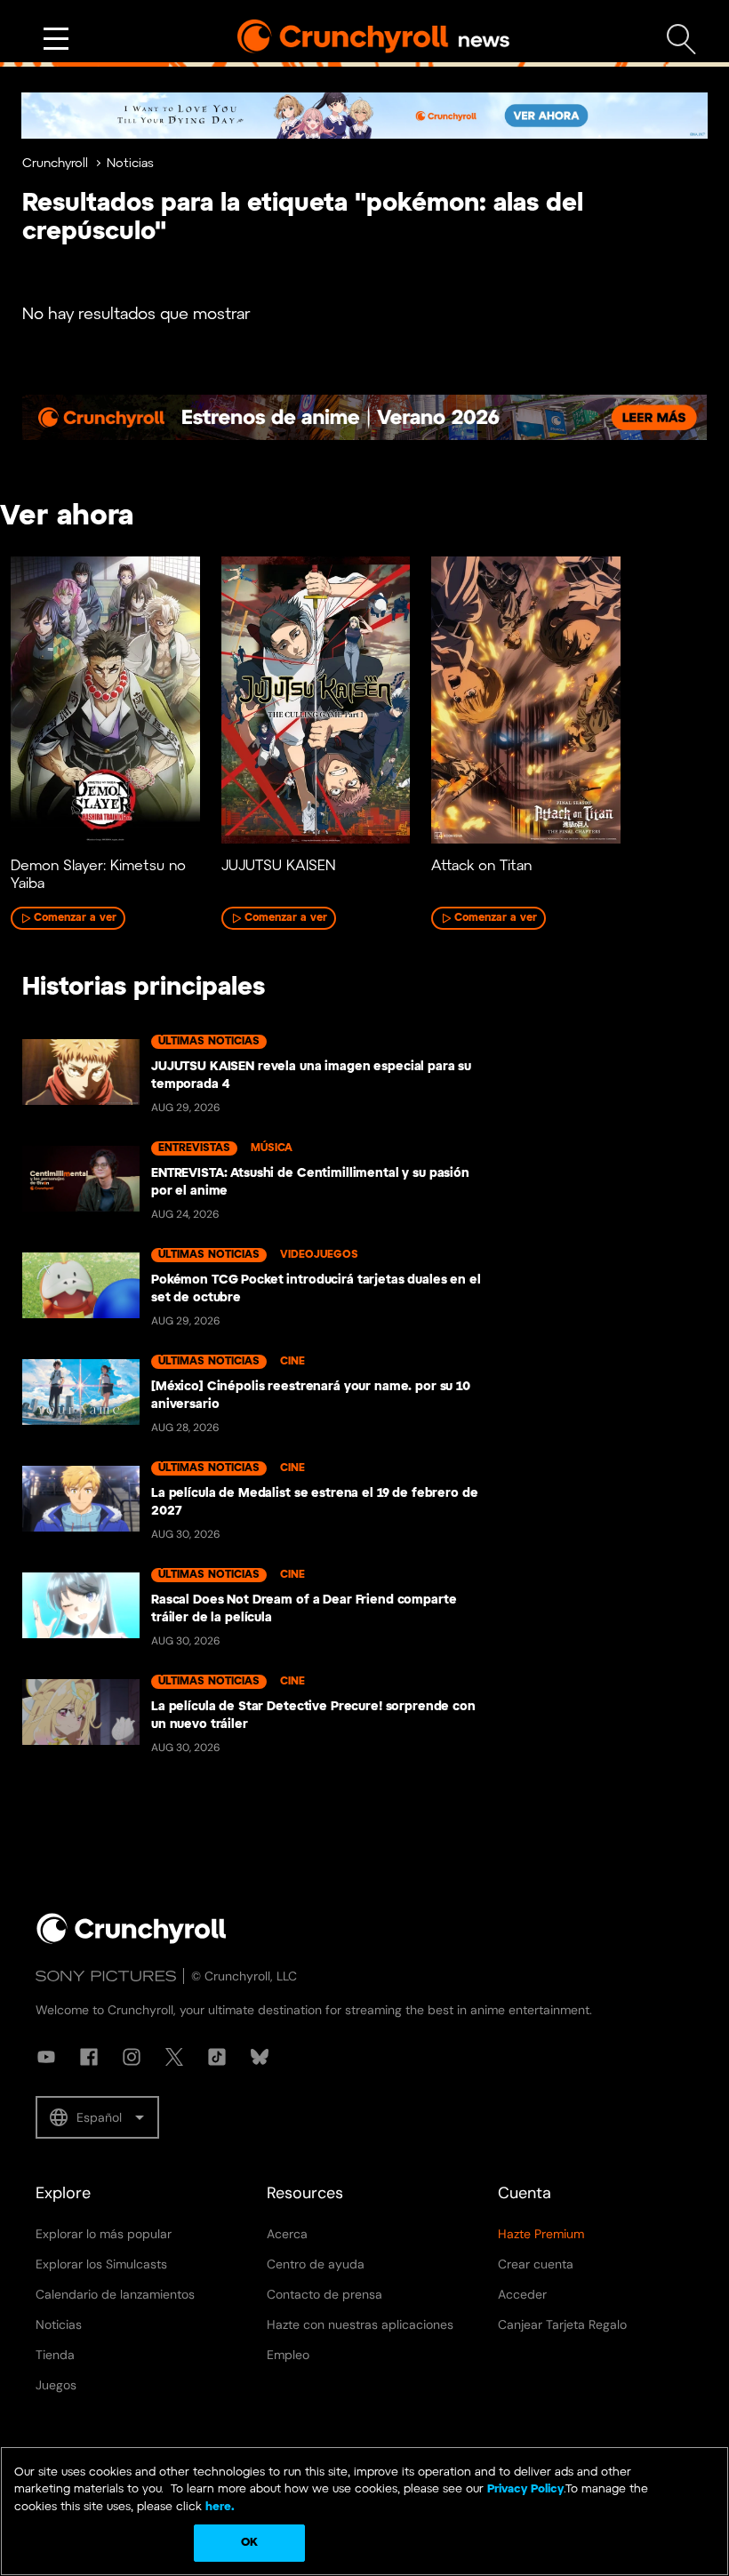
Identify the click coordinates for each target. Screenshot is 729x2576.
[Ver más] (56, 39)
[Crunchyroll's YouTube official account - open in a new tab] (46, 2057)
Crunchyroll (55, 164)
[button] (97, 2117)
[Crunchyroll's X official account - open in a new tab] (174, 2057)
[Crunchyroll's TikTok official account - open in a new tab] (217, 2057)
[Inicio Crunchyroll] (132, 1940)
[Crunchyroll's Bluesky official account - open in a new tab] (260, 2057)
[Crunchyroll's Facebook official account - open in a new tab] (89, 2057)
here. (218, 2507)
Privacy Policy (525, 2489)
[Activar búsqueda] (681, 40)
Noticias (130, 164)
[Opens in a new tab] (364, 116)
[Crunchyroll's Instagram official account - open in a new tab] (132, 2057)
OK (249, 2543)
